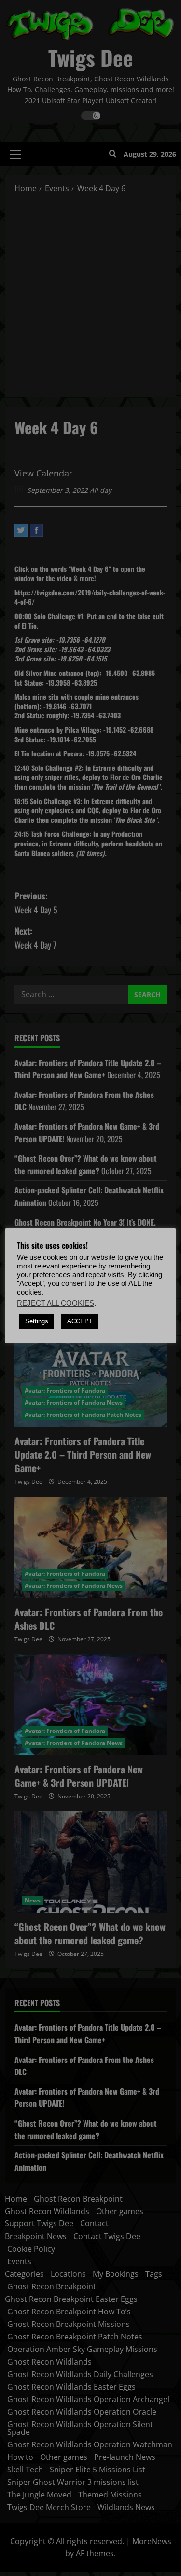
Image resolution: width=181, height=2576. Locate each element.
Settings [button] (37, 1321)
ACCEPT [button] (80, 1321)
